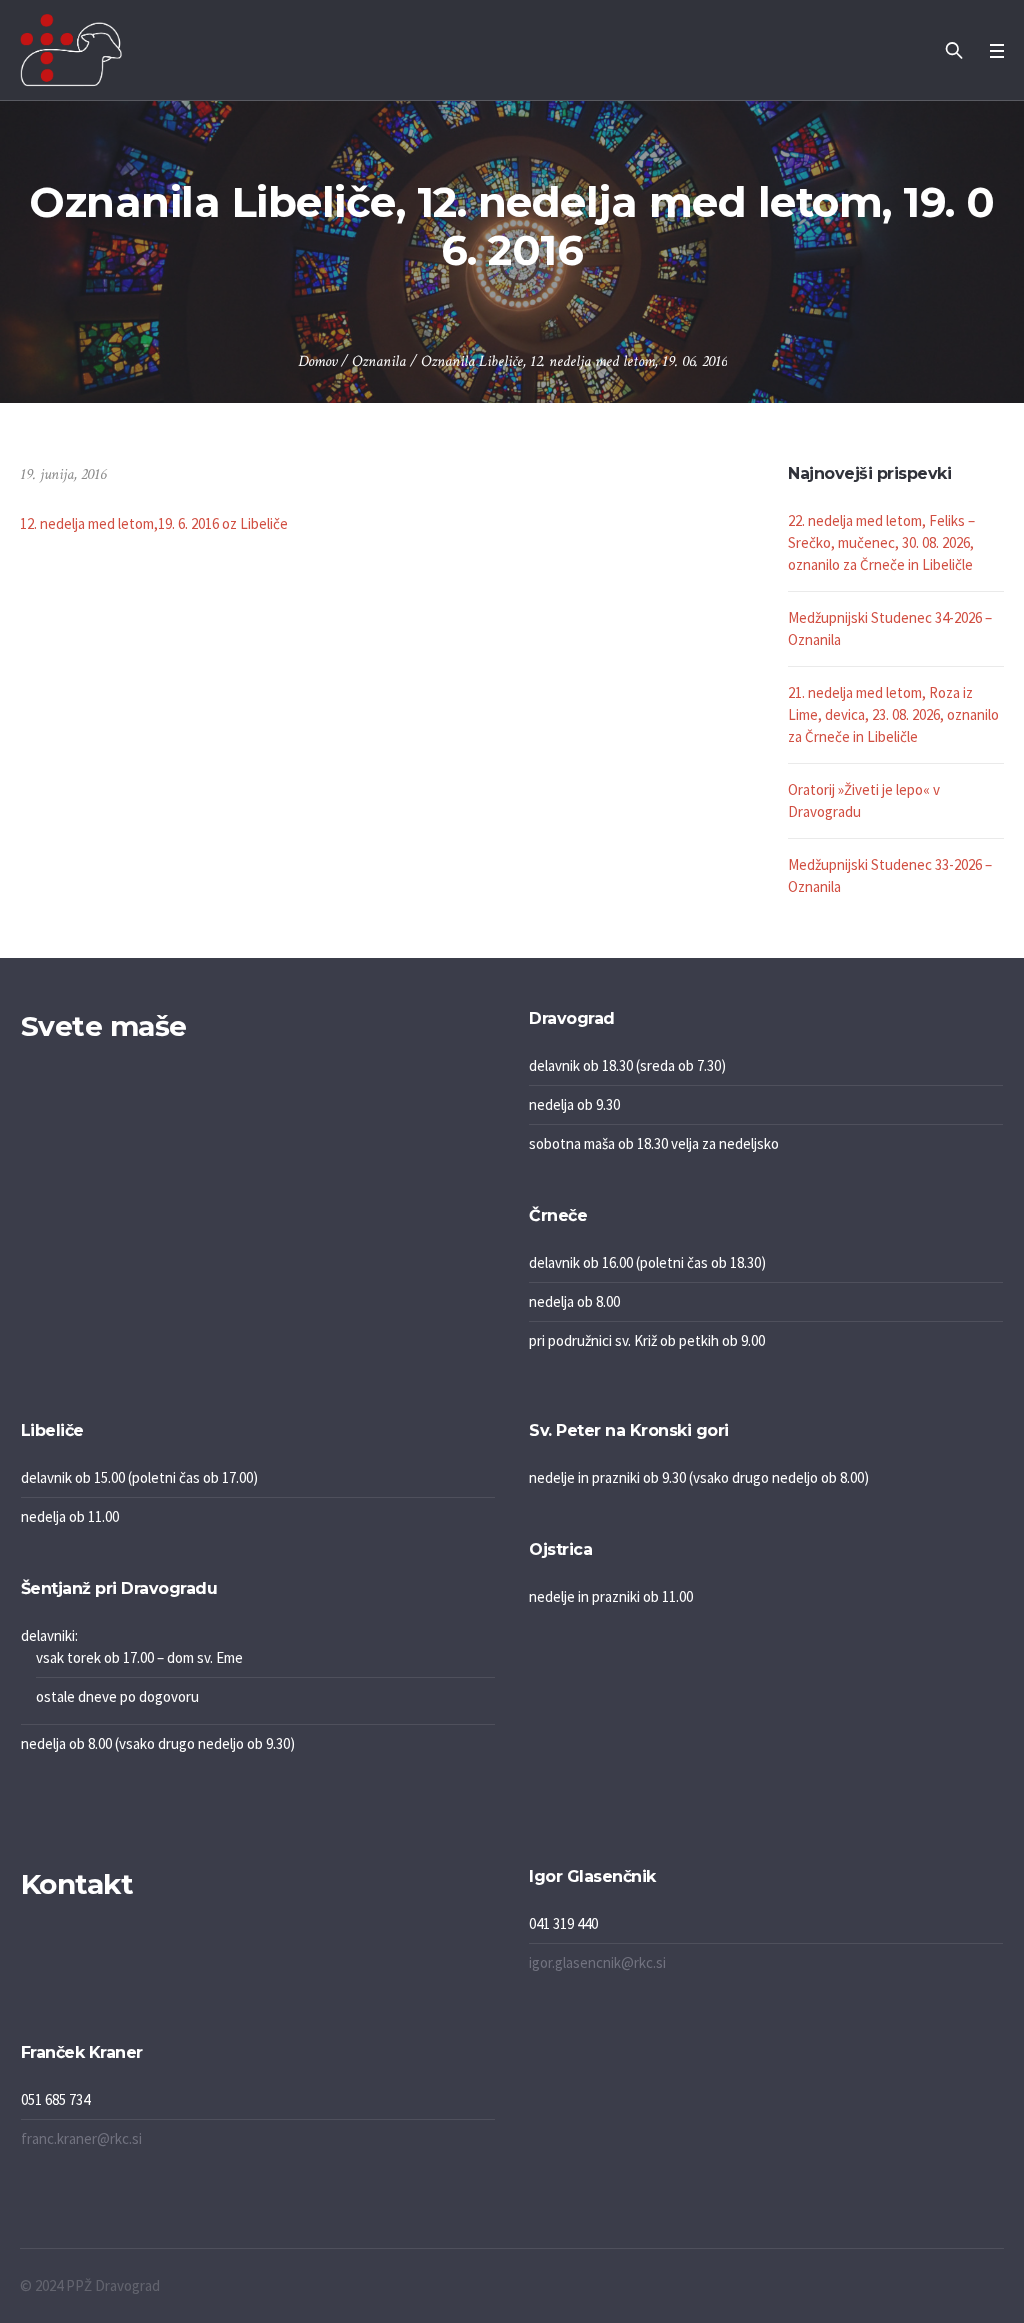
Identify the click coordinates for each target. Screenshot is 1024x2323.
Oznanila (379, 361)
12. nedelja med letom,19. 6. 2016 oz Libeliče (154, 523)
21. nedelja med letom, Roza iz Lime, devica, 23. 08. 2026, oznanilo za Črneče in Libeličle (893, 714)
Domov (317, 361)
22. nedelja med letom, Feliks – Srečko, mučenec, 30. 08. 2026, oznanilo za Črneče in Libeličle (881, 542)
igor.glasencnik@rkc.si (597, 1962)
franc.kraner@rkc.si (81, 2138)
